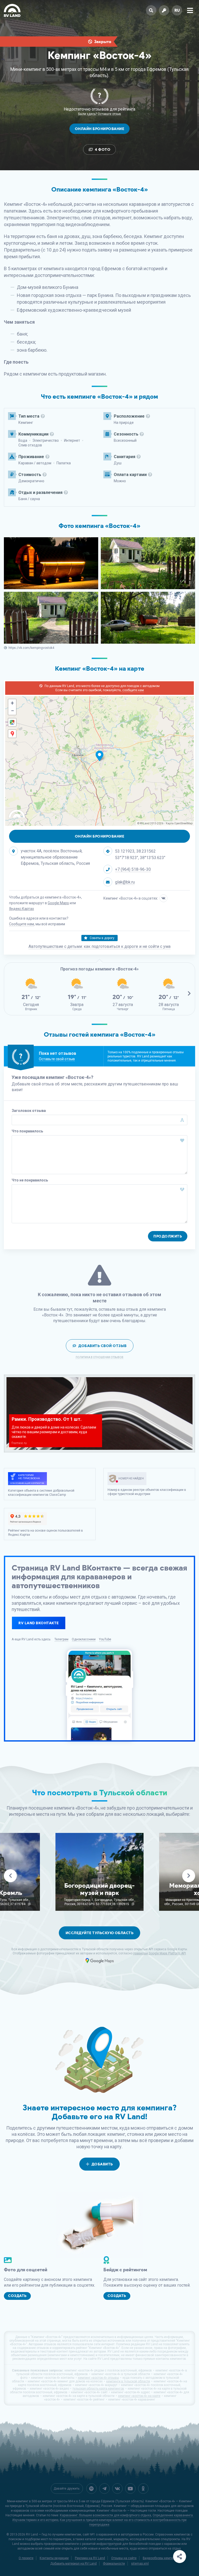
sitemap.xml (140, 2564)
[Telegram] (104, 2489)
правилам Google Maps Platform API (159, 1953)
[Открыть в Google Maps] (12, 722)
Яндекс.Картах (22, 909)
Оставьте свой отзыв (57, 1059)
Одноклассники (84, 1639)
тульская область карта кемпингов (98, 2389)
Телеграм (61, 1639)
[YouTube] (130, 2489)
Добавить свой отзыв (102, 1346)
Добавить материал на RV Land (73, 2564)
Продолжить (168, 1236)
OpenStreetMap (183, 823)
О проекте (26, 2558)
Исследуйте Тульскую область (100, 1933)
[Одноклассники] (143, 2489)
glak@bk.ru (125, 882)
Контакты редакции (54, 2558)
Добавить (102, 2164)
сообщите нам (133, 690)
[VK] (117, 2489)
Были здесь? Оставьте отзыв (100, 114)
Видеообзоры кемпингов (161, 2558)
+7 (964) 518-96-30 (133, 869)
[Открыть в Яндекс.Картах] (12, 734)
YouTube (105, 1639)
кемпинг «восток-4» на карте (139, 2396)
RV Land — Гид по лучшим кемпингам (54, 2534)
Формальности (114, 2564)
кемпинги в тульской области (128, 2381)
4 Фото (103, 150)
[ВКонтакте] (164, 898)
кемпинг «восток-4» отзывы (98, 2378)
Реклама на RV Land (90, 2558)
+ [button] (12, 703)
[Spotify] (91, 2489)
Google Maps (58, 903)
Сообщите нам (22, 924)
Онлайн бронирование (100, 129)
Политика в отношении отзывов (99, 1357)
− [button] (12, 711)
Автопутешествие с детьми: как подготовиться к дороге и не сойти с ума (99, 946)
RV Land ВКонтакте (39, 1623)
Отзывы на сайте (124, 2558)
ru (177, 10)
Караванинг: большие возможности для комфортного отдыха (105, 2515)
